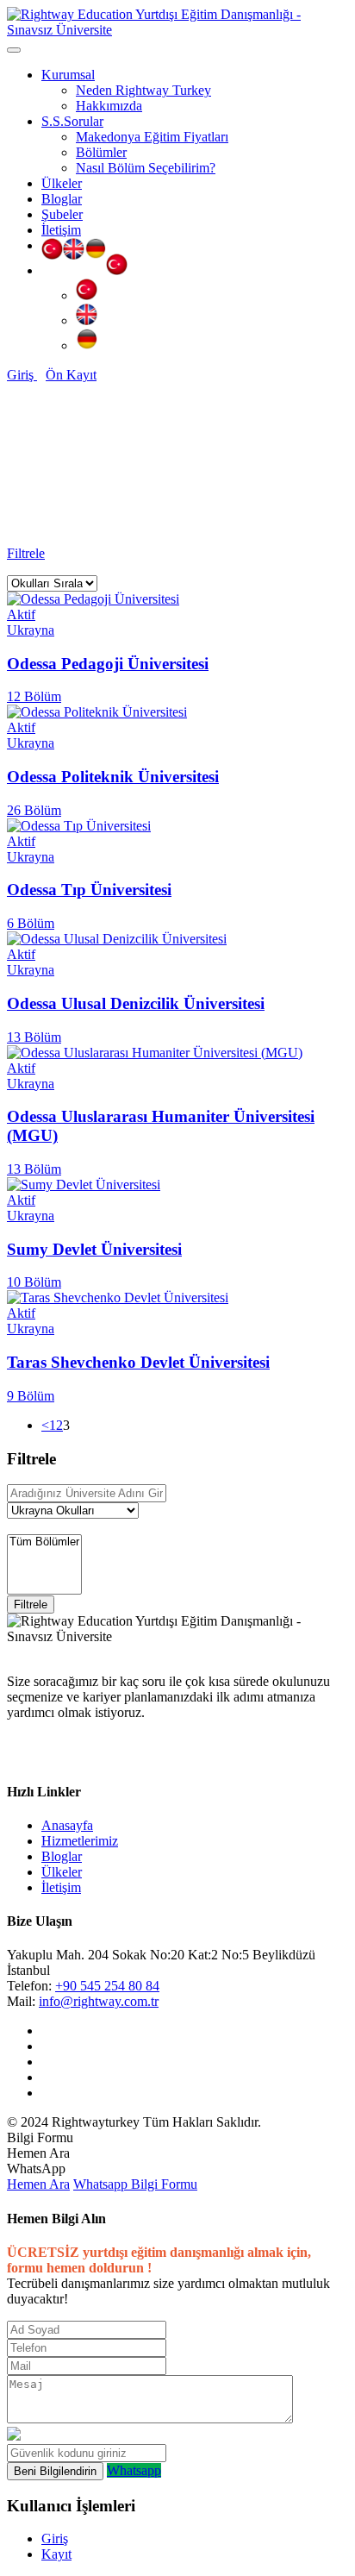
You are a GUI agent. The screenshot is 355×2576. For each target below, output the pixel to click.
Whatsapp (102, 2184)
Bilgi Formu (164, 2184)
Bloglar (62, 199)
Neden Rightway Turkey (143, 90)
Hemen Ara (38, 2184)
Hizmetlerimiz (80, 1841)
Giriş (22, 375)
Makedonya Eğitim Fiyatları (152, 137)
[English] (74, 251)
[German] (95, 251)
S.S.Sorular (72, 121)
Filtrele (26, 553)
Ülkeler (62, 183)
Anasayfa (67, 508)
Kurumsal (68, 75)
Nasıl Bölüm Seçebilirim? (146, 168)
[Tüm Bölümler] (44, 1542)
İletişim (61, 230)
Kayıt (56, 2554)
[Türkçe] (52, 251)
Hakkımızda (109, 106)
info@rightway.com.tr (99, 2001)
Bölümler (101, 152)
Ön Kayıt (71, 375)
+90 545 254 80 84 (107, 1986)
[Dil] (117, 270)
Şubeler (62, 214)
